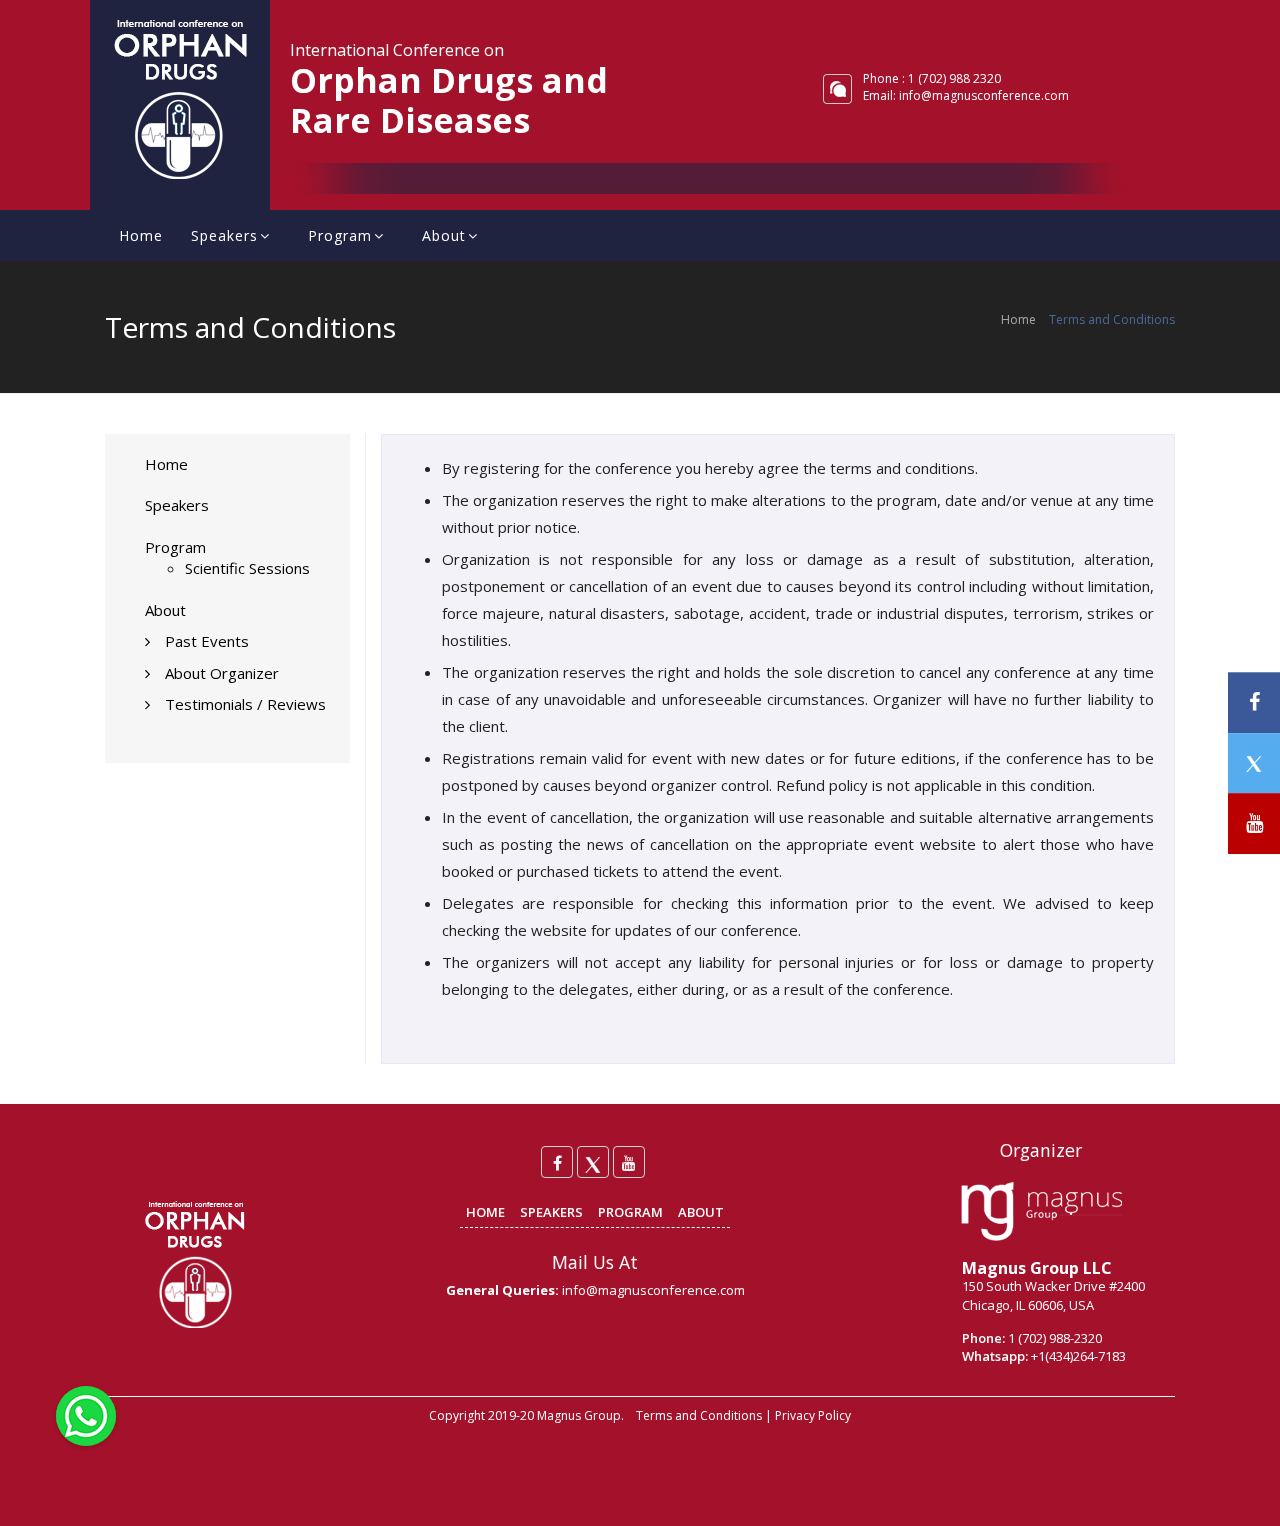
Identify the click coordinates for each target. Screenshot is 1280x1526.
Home (141, 235)
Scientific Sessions (247, 568)
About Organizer (222, 673)
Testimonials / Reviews (245, 704)
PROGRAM (630, 1212)
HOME (485, 1212)
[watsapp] (86, 1414)
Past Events (207, 641)
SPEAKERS (551, 1212)
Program (340, 235)
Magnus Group (579, 1415)
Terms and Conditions (699, 1415)
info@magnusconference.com (984, 95)
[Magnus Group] (1041, 1212)
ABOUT (701, 1212)
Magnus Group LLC (1037, 1268)
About (444, 235)
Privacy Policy (813, 1415)
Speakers (224, 235)
